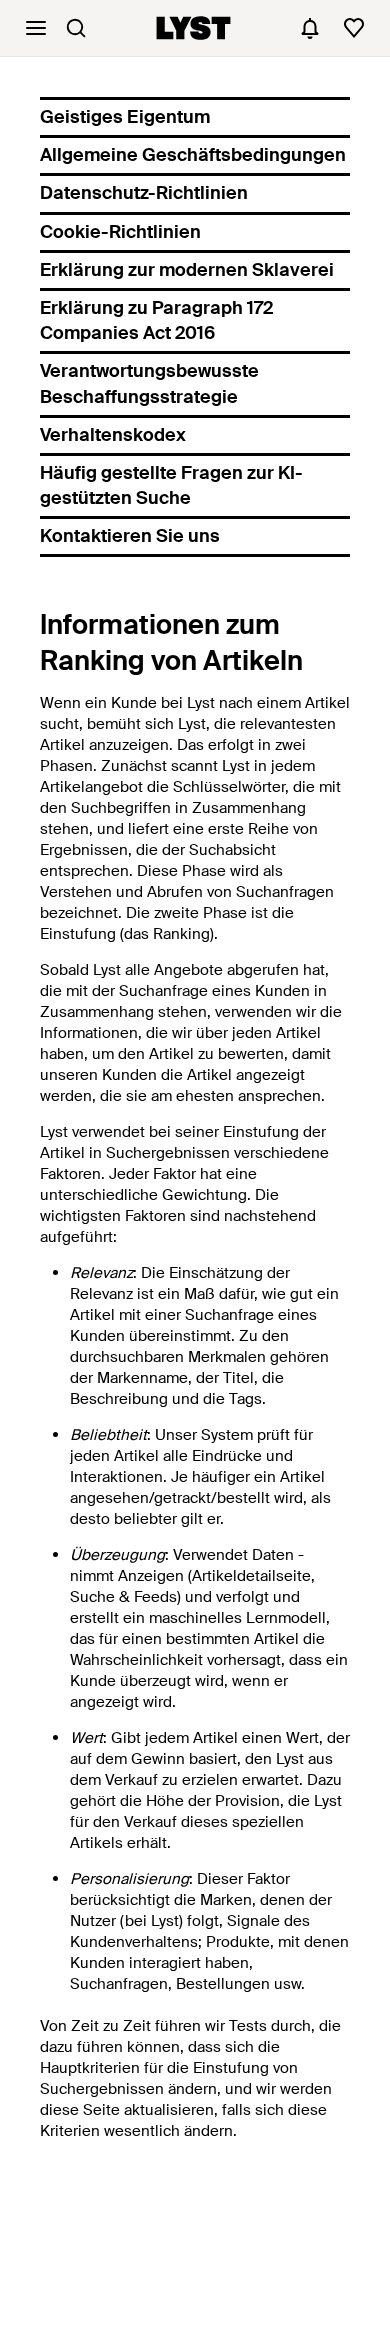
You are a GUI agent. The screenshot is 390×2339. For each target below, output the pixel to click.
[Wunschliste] (354, 28)
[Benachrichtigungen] (310, 28)
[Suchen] (76, 28)
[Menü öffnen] (36, 28)
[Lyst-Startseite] (193, 28)
